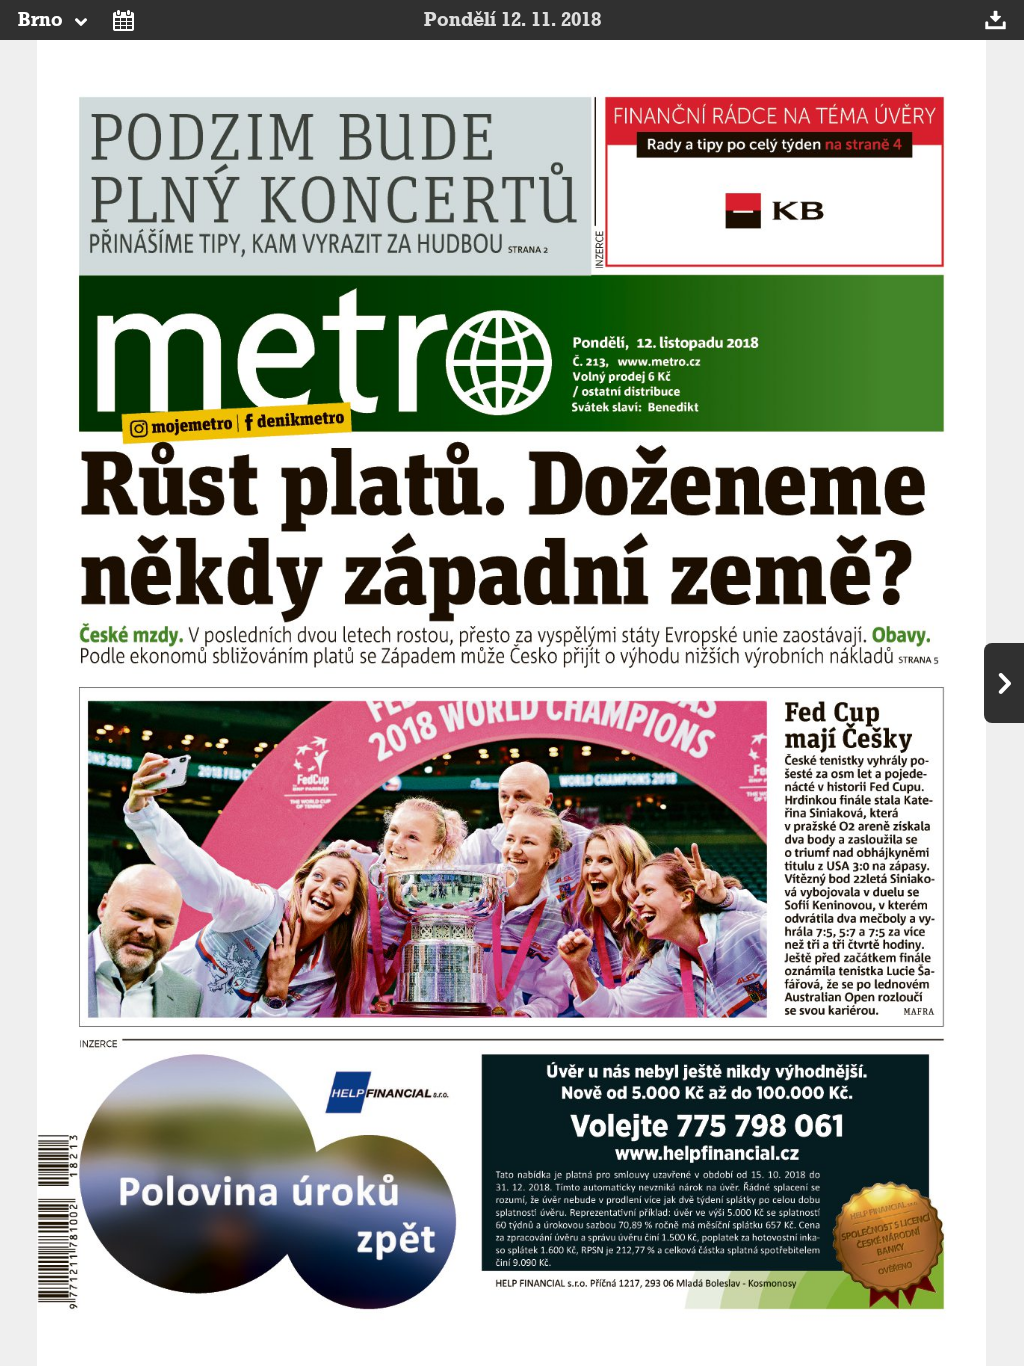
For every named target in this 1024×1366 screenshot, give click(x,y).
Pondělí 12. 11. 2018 (512, 20)
